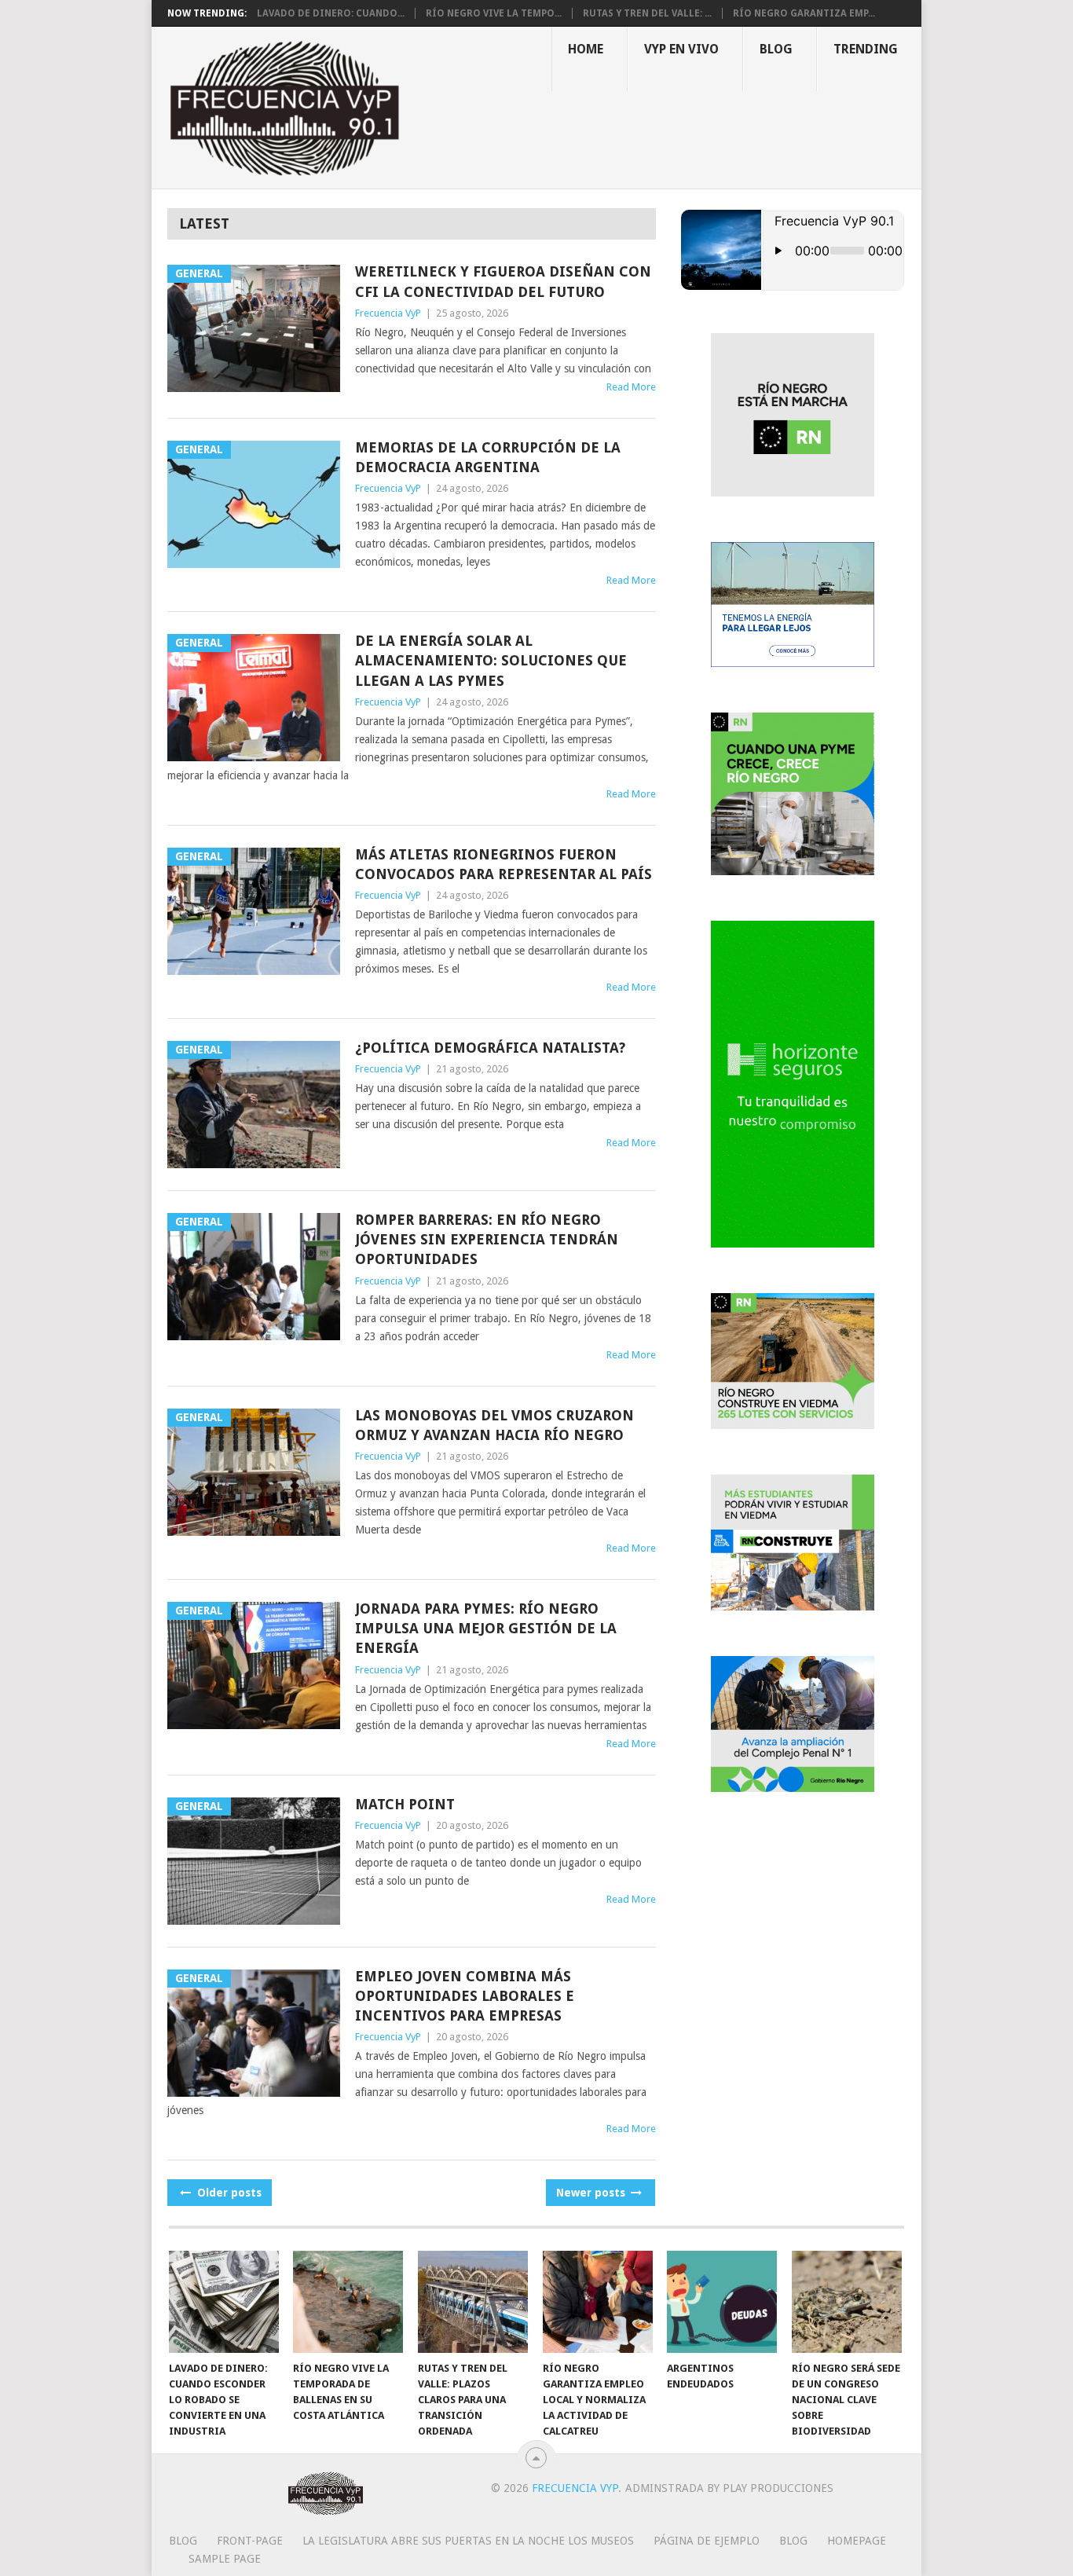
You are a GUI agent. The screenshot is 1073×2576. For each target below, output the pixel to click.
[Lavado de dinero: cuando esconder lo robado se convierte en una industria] (224, 2302)
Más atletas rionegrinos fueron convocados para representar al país (504, 864)
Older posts (228, 2193)
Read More (631, 387)
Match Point (405, 1804)
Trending (866, 49)
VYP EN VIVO (681, 49)
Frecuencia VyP (388, 313)
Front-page (250, 2541)
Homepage (857, 2541)
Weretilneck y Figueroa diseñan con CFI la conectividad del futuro (503, 281)
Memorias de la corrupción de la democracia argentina (488, 457)
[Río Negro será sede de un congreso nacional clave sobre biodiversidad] (847, 2302)
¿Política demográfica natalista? (490, 1048)
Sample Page (225, 2559)
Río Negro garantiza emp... (804, 13)
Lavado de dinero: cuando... (331, 13)
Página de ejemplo (707, 2541)
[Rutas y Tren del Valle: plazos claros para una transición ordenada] (473, 2302)
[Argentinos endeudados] (722, 2302)
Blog (776, 49)
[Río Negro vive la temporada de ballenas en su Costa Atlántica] (348, 2302)
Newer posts (592, 2193)
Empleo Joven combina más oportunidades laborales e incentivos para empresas (465, 1996)
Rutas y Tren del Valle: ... (647, 13)
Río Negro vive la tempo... (494, 13)
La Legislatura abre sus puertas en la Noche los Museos (468, 2541)
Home (586, 49)
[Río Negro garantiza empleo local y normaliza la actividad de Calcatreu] (598, 2302)
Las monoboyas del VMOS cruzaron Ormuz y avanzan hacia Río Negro (494, 1425)
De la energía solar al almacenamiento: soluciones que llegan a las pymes (491, 660)
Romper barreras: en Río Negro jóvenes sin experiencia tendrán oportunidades (487, 1239)
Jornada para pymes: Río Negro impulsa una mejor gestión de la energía (486, 1628)
